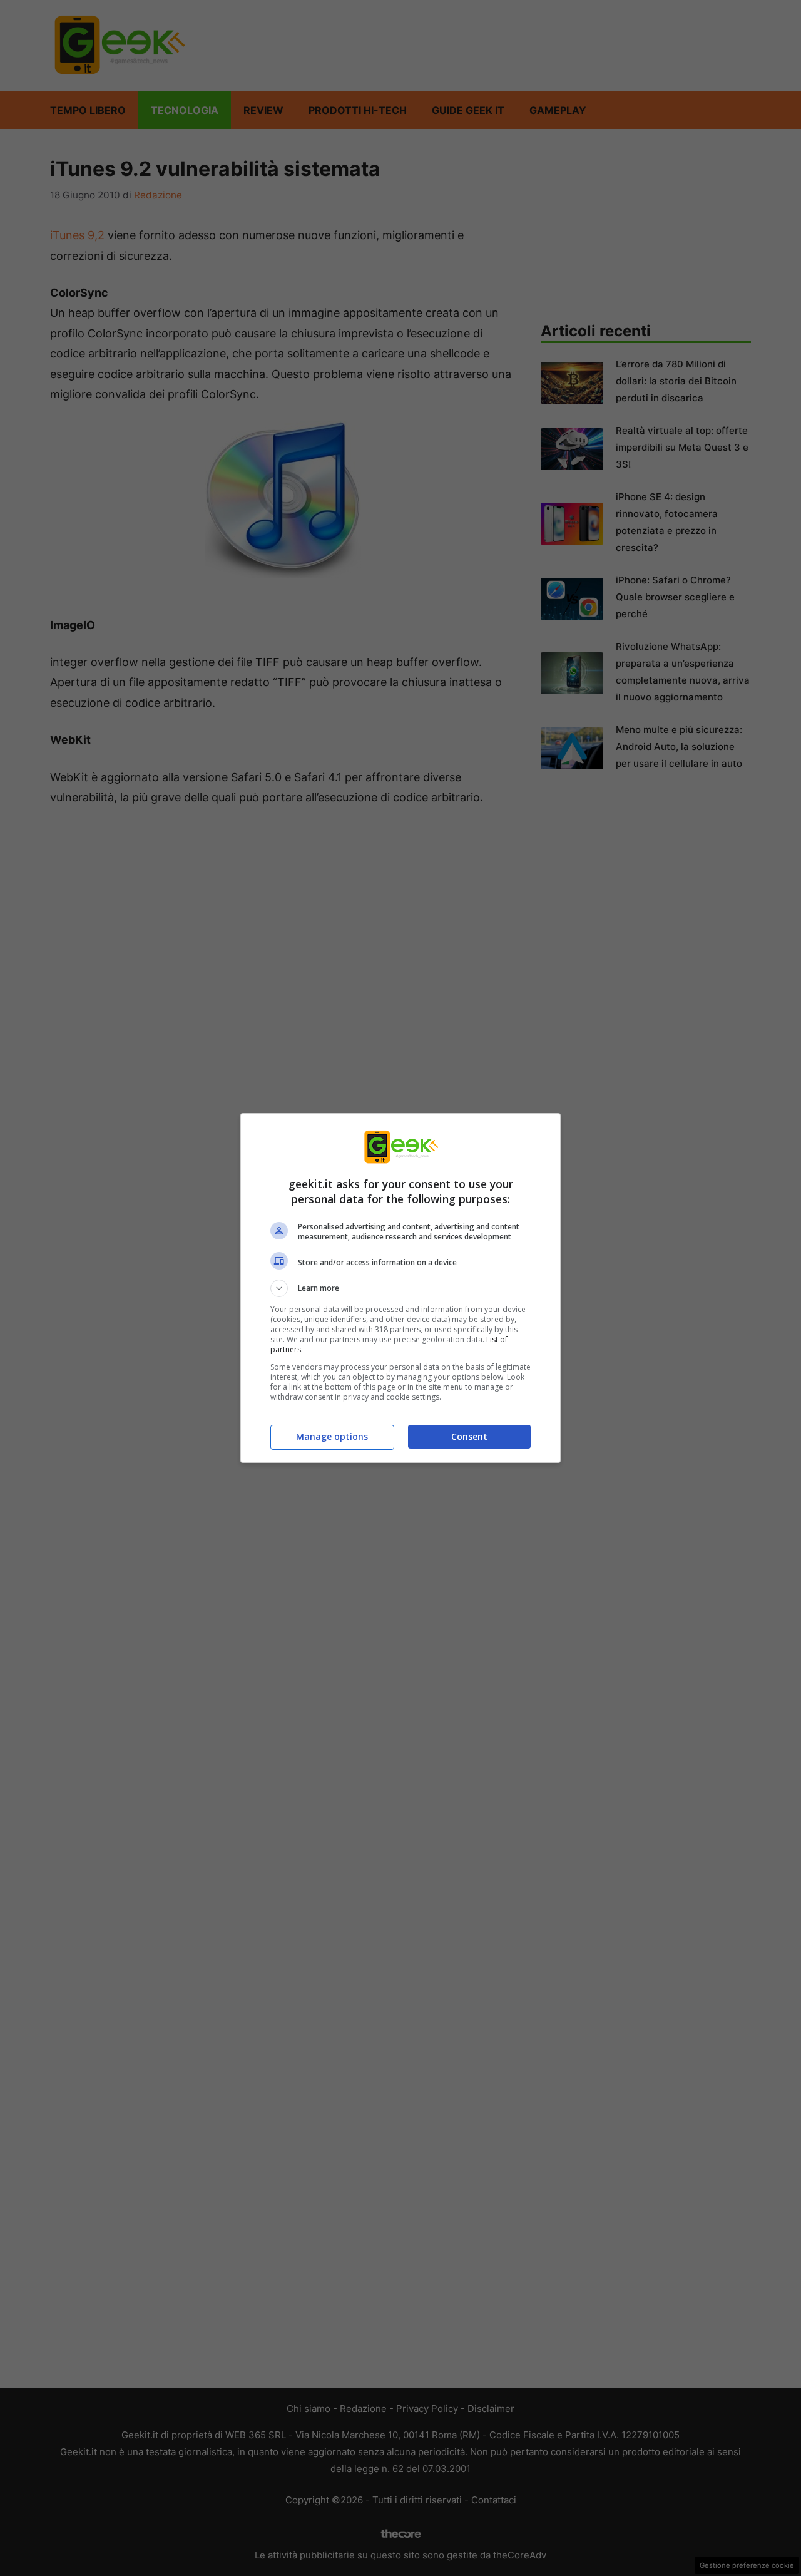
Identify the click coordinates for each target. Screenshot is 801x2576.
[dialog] (400, 1288)
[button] (400, 1288)
